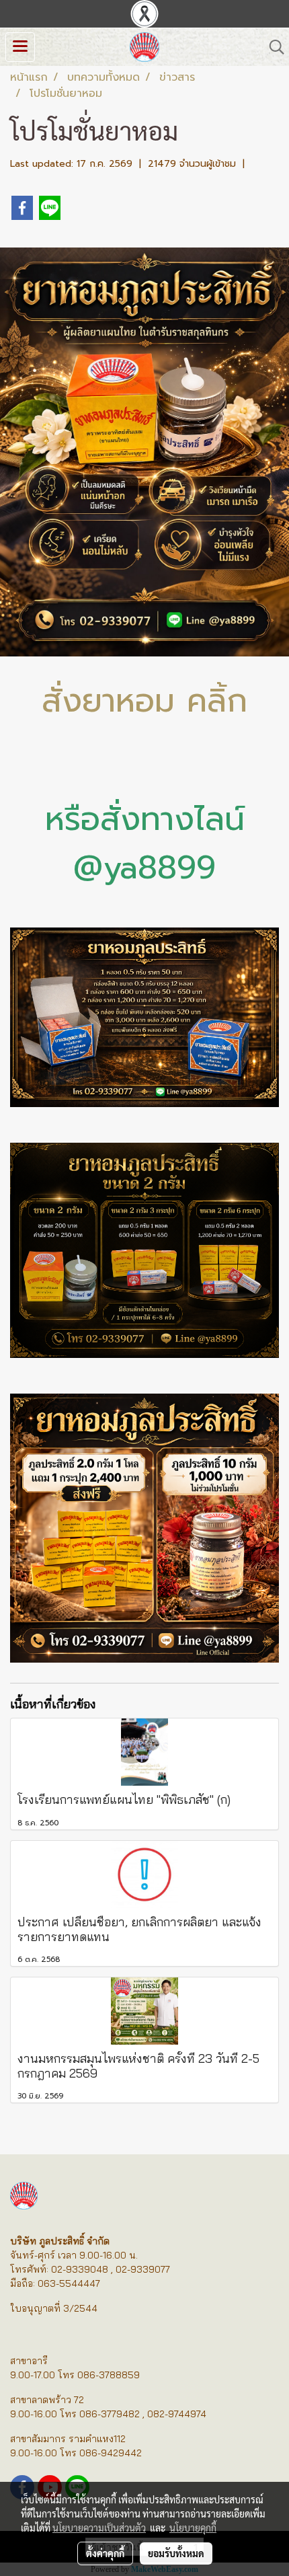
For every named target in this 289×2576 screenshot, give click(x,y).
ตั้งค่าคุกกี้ (105, 2553)
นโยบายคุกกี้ (193, 2528)
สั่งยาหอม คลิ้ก (144, 701)
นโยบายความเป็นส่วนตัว (99, 2528)
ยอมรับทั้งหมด (176, 2553)
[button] (272, 47)
